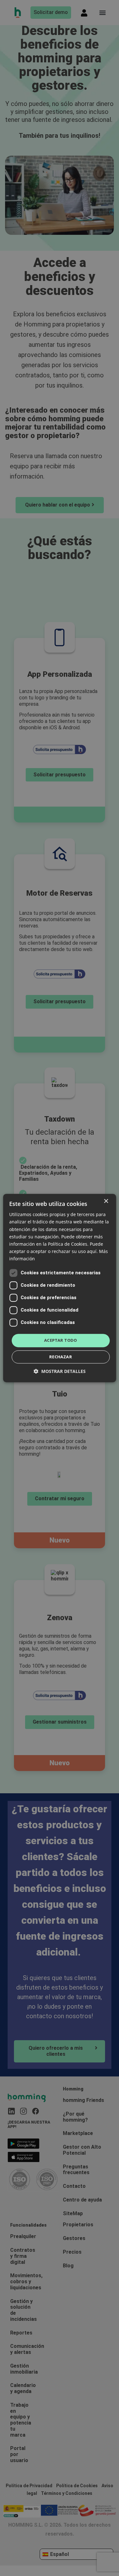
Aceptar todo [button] (61, 1340)
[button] (60, 1371)
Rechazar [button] (61, 1357)
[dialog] (60, 1288)
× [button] (106, 1201)
